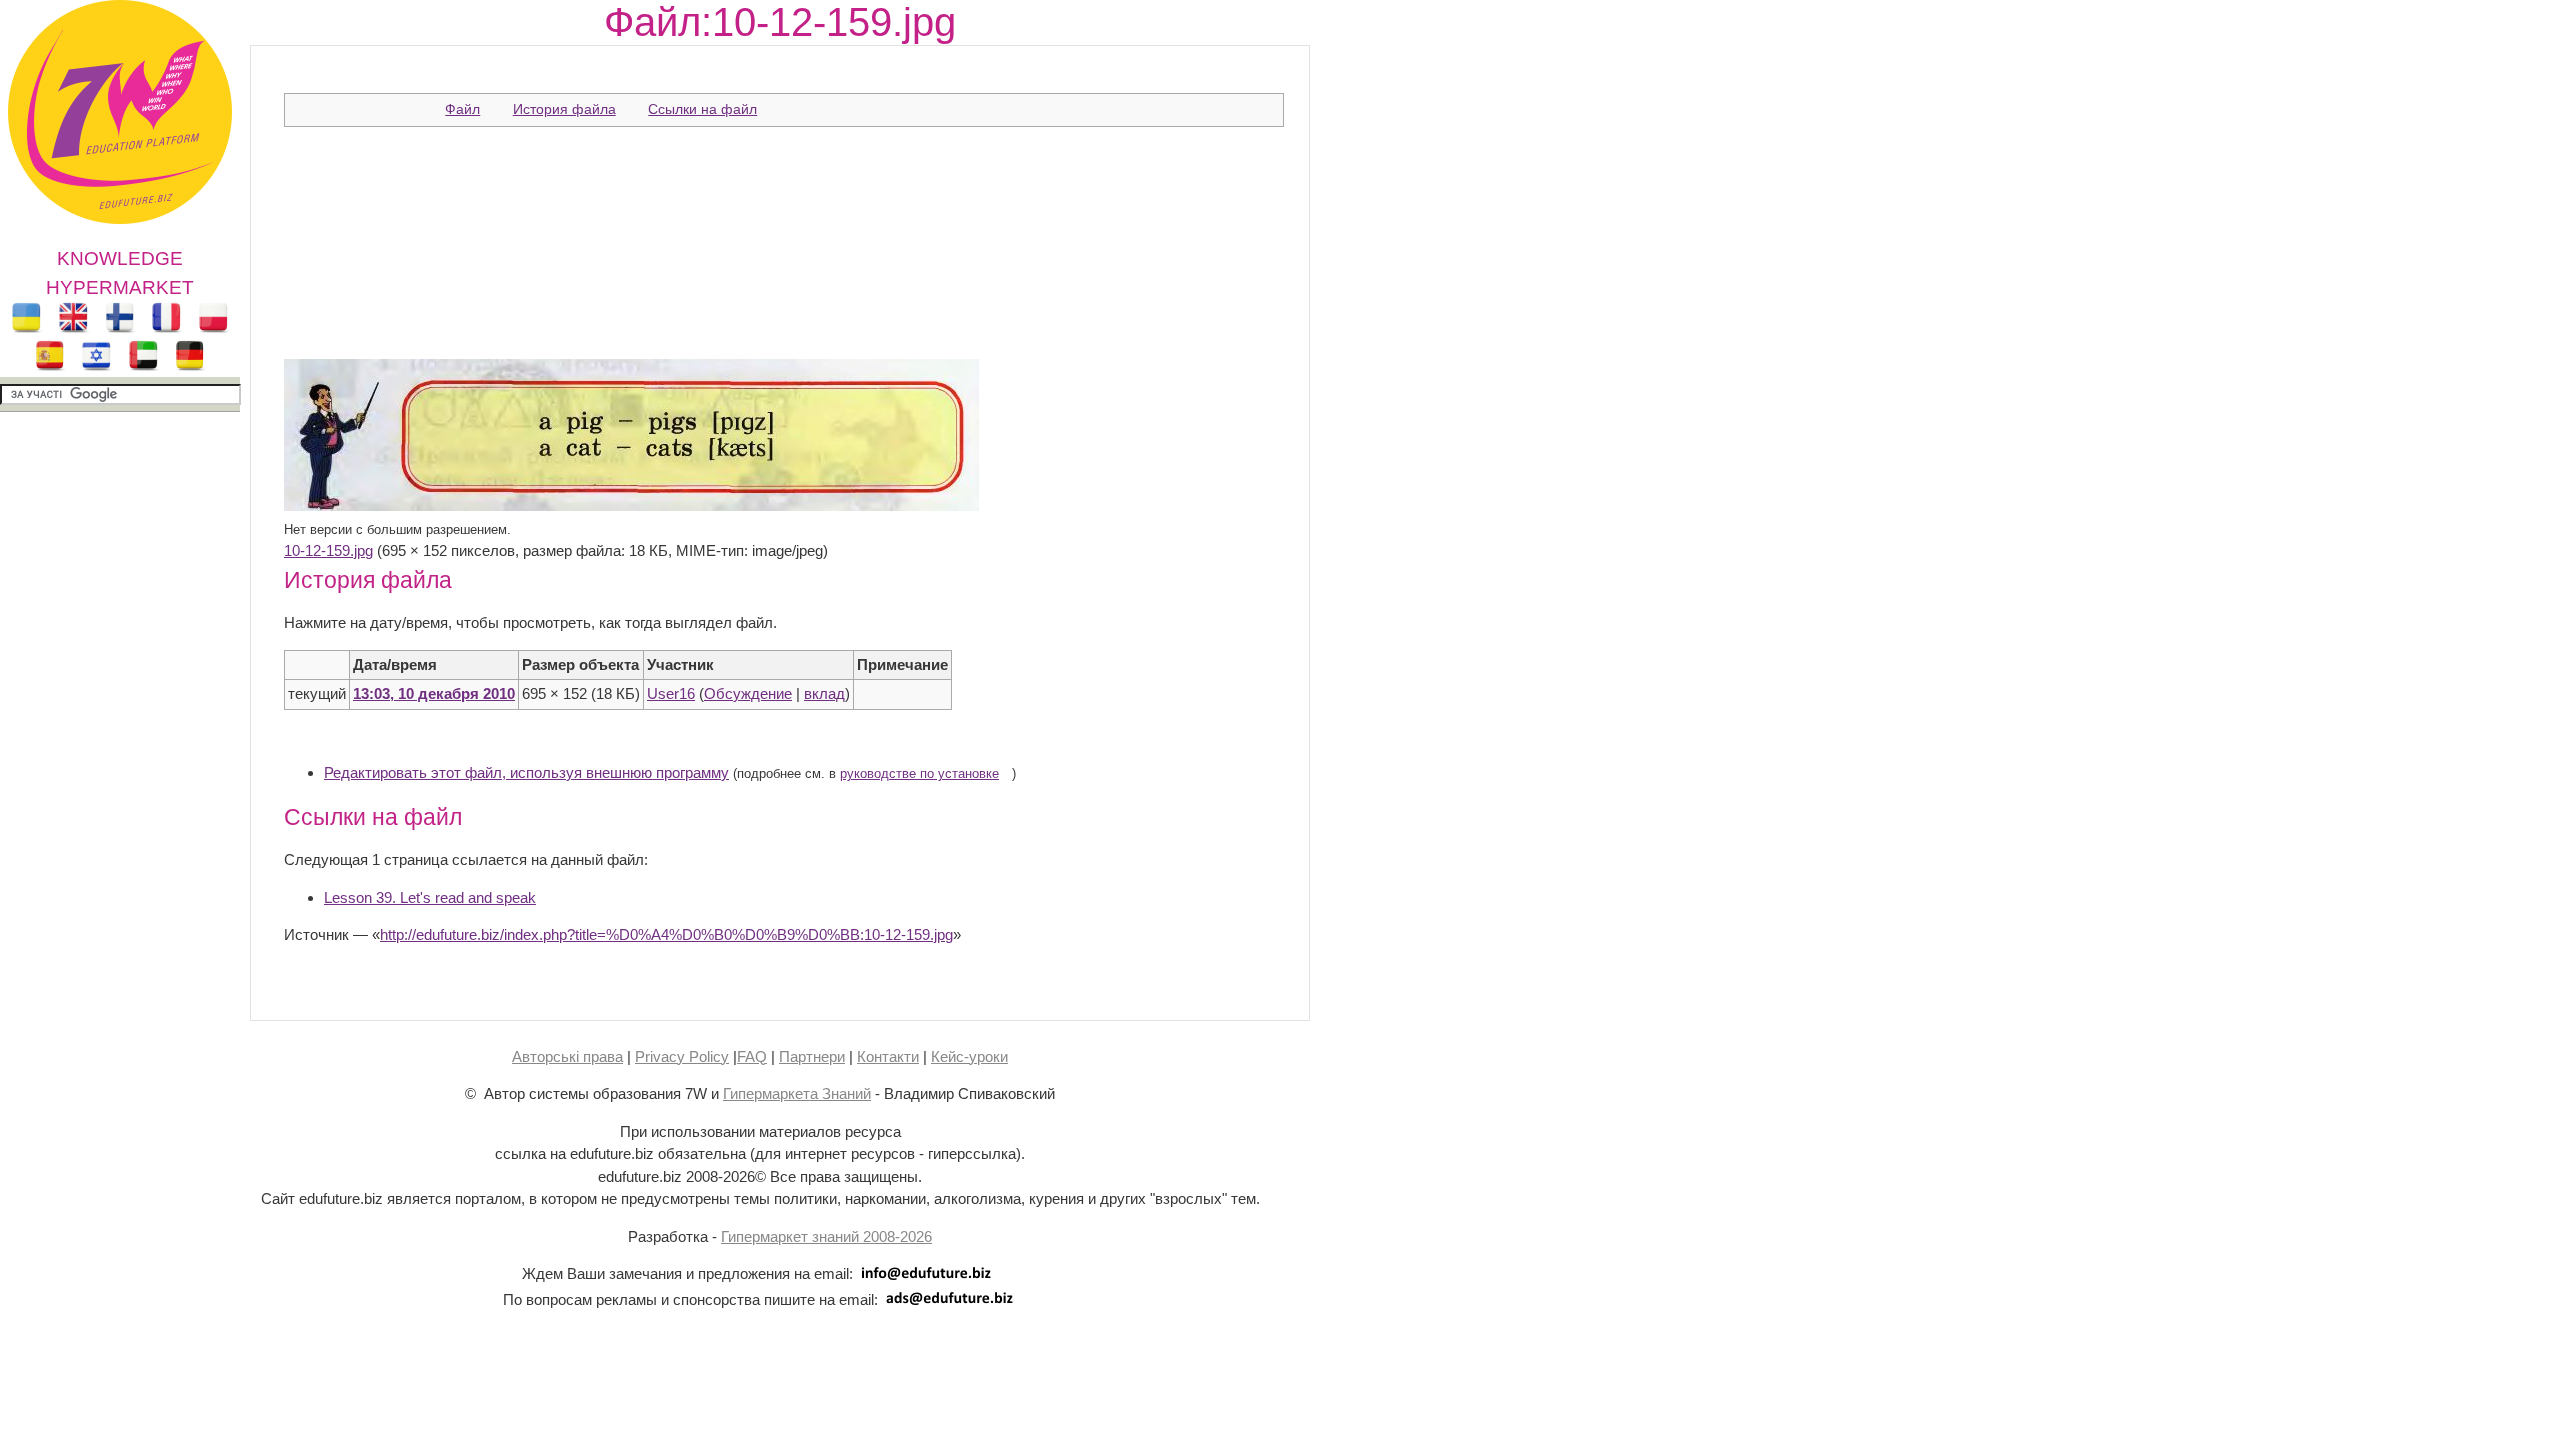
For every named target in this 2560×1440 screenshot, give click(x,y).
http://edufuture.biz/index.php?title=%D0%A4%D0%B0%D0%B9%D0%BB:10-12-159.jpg (666, 934)
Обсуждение (748, 693)
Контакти (888, 1056)
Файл (462, 109)
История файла (564, 109)
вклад (824, 693)
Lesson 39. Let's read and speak (430, 897)
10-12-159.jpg (328, 550)
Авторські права (567, 1056)
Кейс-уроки (969, 1056)
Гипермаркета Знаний (797, 1093)
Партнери (812, 1056)
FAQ (752, 1056)
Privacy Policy (682, 1056)
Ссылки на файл (702, 109)
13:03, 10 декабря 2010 (434, 693)
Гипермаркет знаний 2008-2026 (826, 1236)
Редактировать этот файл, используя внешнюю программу (526, 772)
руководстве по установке (919, 774)
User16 (671, 693)
